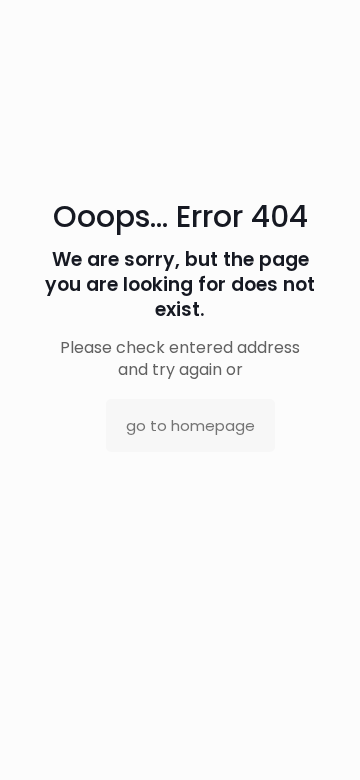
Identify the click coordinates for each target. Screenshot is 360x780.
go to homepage (190, 425)
